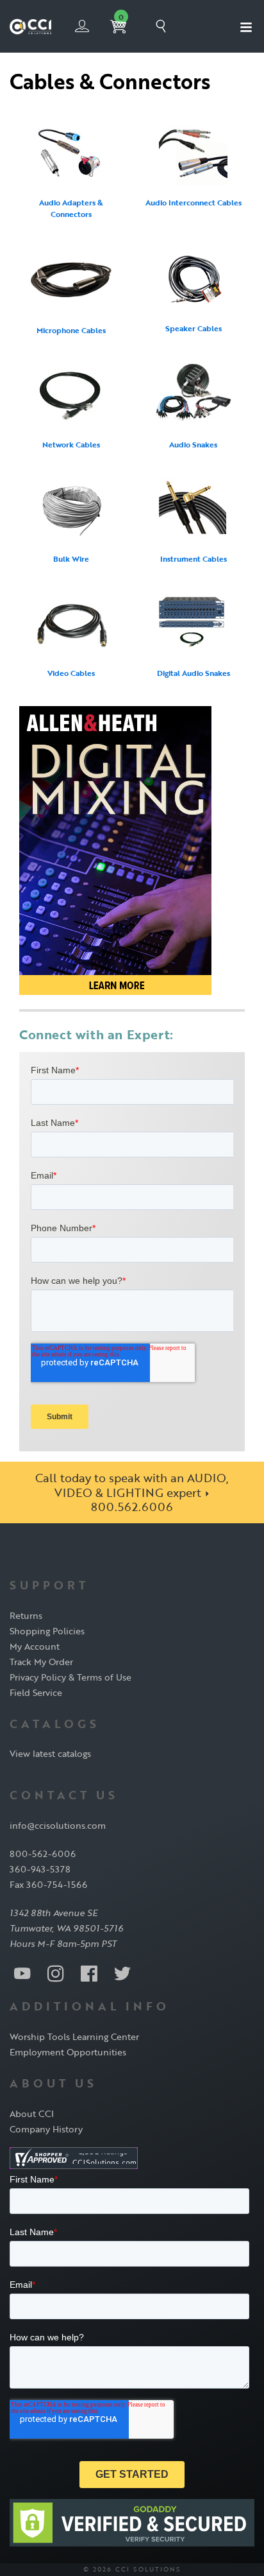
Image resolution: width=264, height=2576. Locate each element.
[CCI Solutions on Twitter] (122, 1973)
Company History (46, 2129)
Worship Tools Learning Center (74, 2036)
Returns (26, 1615)
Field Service (36, 1692)
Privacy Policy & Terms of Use (70, 1677)
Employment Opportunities (68, 2052)
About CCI (32, 2114)
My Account (35, 1646)
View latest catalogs (50, 1753)
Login (82, 26)
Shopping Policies (47, 1631)
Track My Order (41, 1662)
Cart (121, 17)
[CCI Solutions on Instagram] (56, 1973)
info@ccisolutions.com (58, 1825)
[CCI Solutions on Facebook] (89, 1973)
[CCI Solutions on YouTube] (22, 1973)
